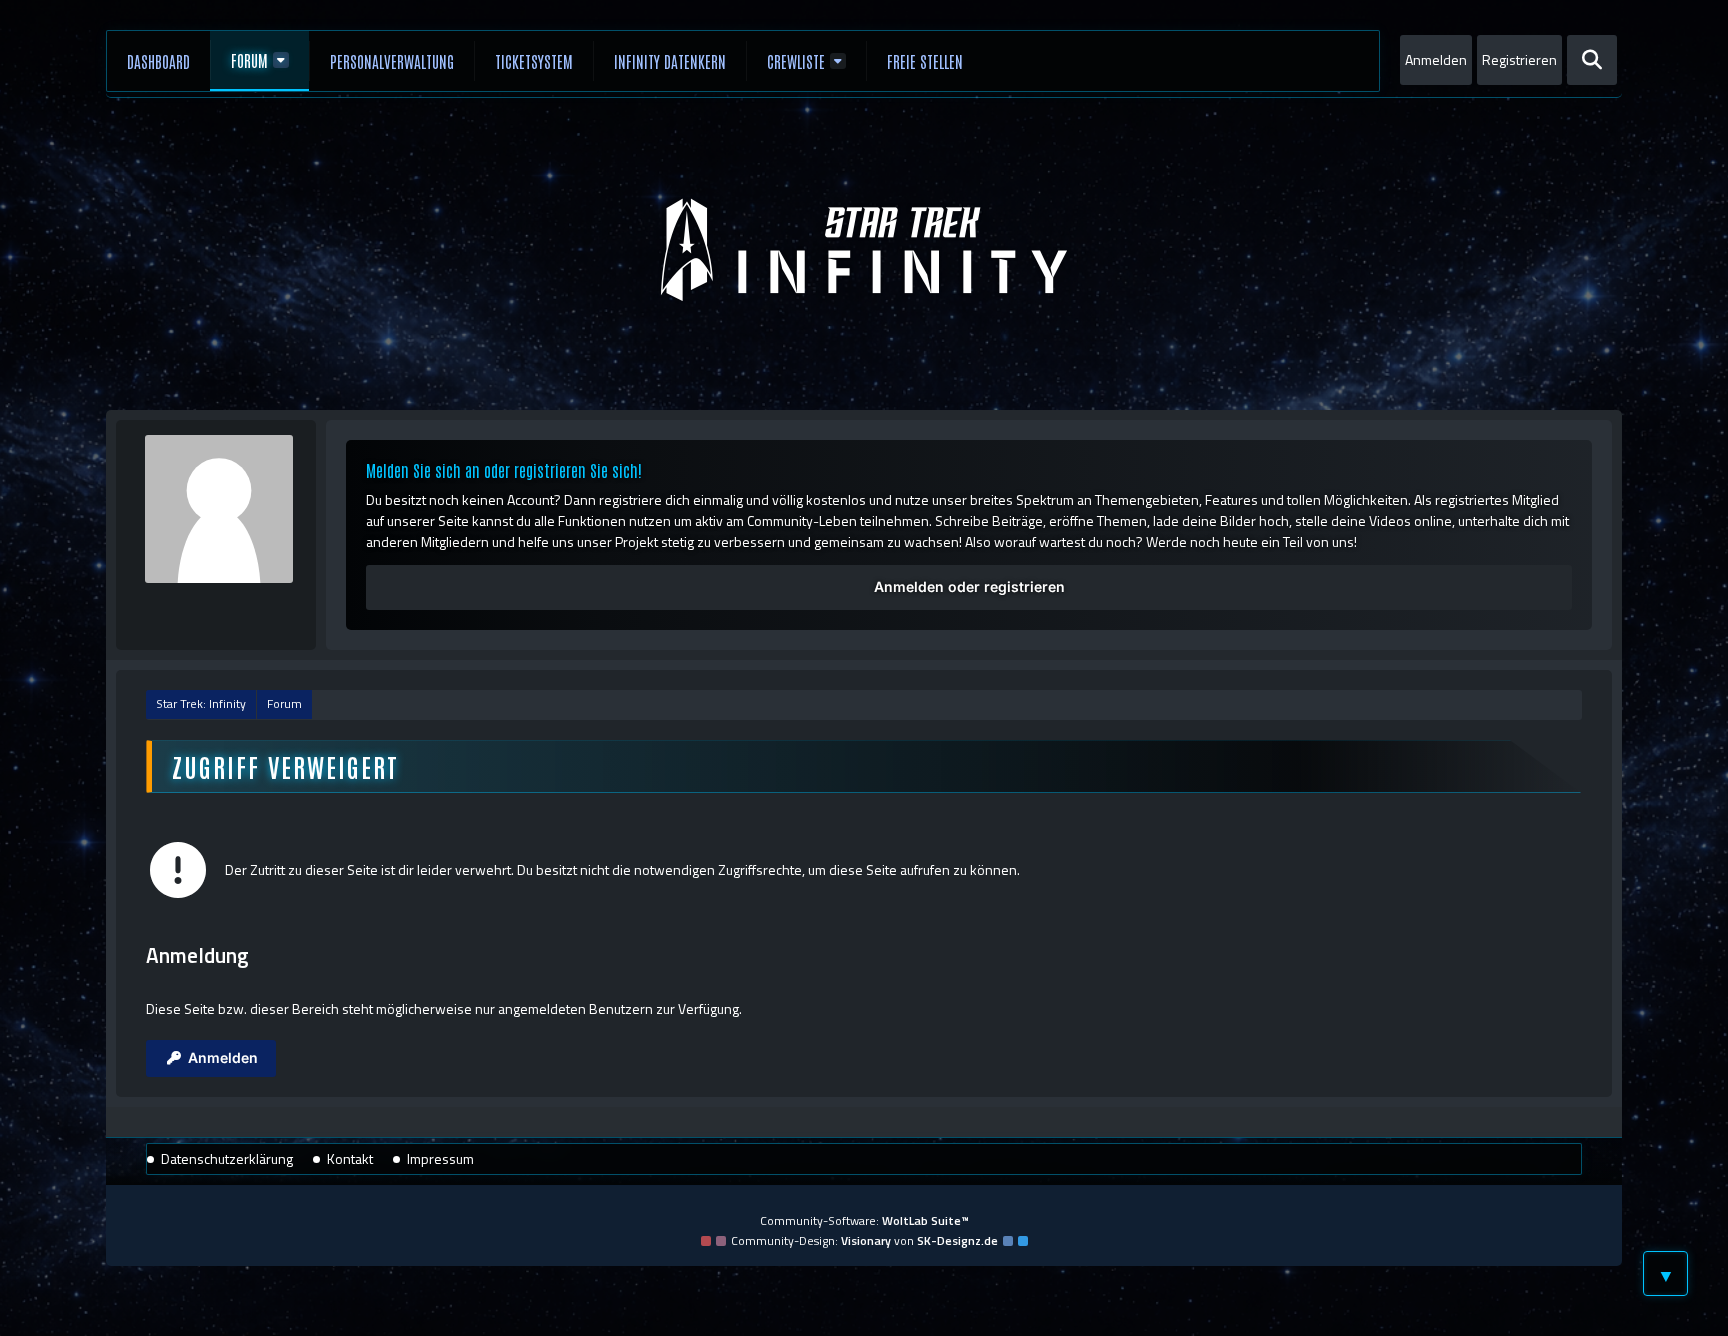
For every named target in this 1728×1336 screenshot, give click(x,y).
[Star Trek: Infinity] (864, 250)
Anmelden (1436, 59)
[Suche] (1592, 60)
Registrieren (1519, 59)
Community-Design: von (864, 1240)
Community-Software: (864, 1220)
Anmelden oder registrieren (969, 586)
